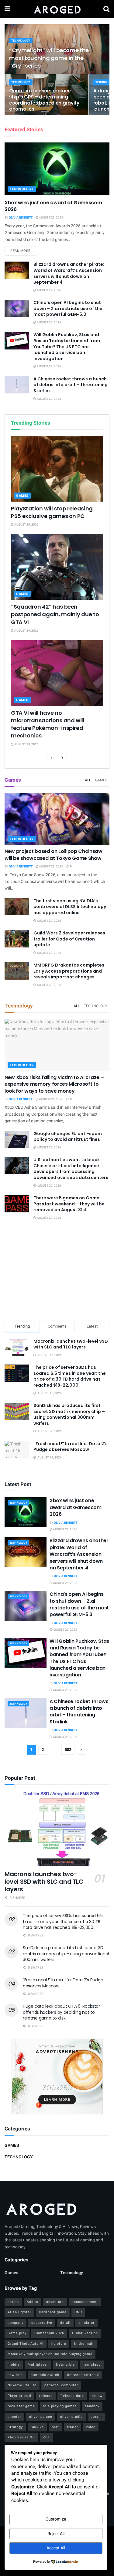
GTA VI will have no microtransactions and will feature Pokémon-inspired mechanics (48, 724)
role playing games (60, 2406)
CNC (78, 2312)
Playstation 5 (19, 2396)
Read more (23, 251)
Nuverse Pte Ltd (22, 2385)
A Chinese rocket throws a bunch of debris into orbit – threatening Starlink (71, 385)
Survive (37, 2427)
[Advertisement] (57, 1271)
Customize (56, 2519)
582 (68, 1750)
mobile (14, 2365)
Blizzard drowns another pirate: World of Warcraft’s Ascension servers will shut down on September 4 (69, 273)
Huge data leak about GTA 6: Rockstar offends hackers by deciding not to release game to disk (61, 2012)
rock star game (21, 2406)
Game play (17, 2333)
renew (97, 2396)
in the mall (84, 2344)
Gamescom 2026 (49, 2333)
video (91, 2427)
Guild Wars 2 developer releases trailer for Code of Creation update (69, 939)
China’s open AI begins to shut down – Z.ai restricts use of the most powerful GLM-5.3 (68, 308)
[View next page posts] (62, 758)
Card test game (53, 2312)
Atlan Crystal (19, 2312)
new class (92, 2365)
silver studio (71, 2417)
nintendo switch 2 (83, 2375)
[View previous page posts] (52, 758)
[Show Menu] (7, 9)
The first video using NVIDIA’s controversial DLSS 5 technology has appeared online (70, 907)
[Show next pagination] (81, 1750)
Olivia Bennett (21, 218)
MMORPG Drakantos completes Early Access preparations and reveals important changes (69, 971)
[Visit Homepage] (57, 9)
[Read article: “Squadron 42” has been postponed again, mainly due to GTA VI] (57, 567)
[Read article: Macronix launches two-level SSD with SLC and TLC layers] (57, 1828)
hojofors (59, 2344)
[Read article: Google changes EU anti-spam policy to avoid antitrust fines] (17, 1139)
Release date (72, 2396)
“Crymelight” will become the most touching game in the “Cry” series (49, 58)
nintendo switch (45, 2375)
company (16, 2323)
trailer (73, 2427)
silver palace (41, 2417)
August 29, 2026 (51, 218)
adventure (55, 2302)
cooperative (42, 2323)
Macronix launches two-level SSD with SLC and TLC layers (71, 1344)
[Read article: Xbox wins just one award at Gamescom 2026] (57, 169)
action (13, 2302)
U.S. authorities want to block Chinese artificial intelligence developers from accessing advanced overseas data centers (71, 1169)
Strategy (15, 2427)
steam (96, 2417)
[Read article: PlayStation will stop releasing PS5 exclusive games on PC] (57, 469)
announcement (85, 2302)
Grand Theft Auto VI (26, 2344)
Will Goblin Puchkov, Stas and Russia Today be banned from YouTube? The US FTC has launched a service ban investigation (67, 346)
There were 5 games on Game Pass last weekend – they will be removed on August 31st (69, 1204)
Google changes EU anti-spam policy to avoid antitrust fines (68, 1137)
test (55, 2427)
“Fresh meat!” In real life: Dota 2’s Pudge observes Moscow (71, 1447)
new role (15, 2375)
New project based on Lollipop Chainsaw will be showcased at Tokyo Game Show (54, 855)
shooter (14, 2417)
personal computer (61, 2385)
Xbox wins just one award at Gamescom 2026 (53, 206)
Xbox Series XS (21, 2437)
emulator (86, 2323)
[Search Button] (106, 9)
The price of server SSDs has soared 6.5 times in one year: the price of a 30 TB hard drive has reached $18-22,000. (70, 1376)
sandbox (92, 2406)
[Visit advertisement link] (57, 2077)
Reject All (56, 2534)
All (88, 780)
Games (22, 496)
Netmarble (65, 2365)
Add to (33, 2302)
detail (65, 2323)
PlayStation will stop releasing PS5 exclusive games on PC (52, 512)
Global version (85, 2333)
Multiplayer (38, 2365)
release (46, 2396)
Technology (21, 41)
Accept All (56, 2548)
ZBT (47, 2437)
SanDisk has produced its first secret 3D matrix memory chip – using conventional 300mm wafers (69, 1414)
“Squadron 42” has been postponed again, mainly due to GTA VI (55, 614)
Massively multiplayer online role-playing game (50, 2354)
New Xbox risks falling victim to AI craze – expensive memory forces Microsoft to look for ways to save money (54, 1084)
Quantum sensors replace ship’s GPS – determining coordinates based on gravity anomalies (44, 100)
